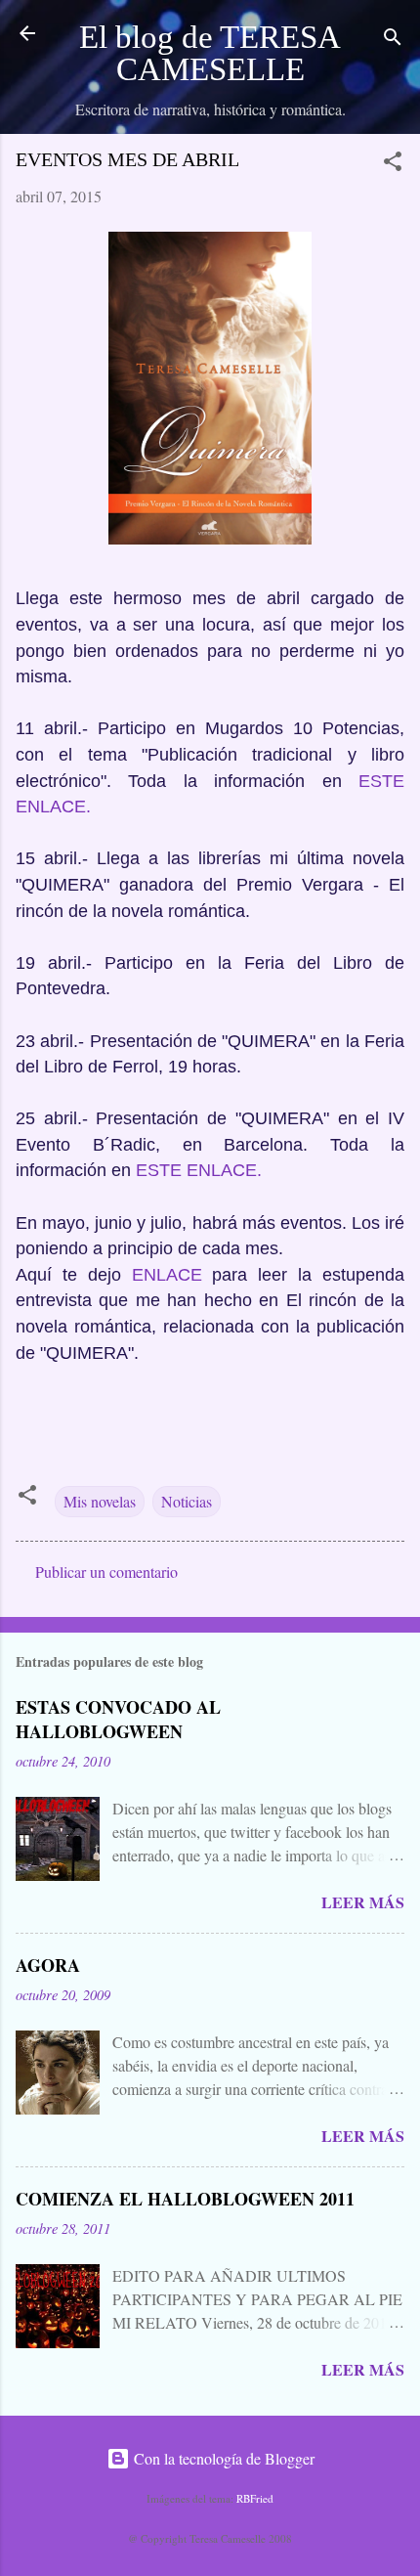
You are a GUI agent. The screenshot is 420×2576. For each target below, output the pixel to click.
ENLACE (167, 1275)
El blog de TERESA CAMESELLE (210, 53)
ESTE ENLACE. (199, 1170)
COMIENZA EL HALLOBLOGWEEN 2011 (185, 2199)
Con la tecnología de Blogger (222, 2458)
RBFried (255, 2498)
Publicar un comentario (106, 1572)
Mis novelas (100, 1501)
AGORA (48, 1965)
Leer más (363, 1902)
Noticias (187, 1501)
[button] (393, 164)
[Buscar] (393, 40)
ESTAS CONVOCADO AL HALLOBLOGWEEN (118, 1719)
